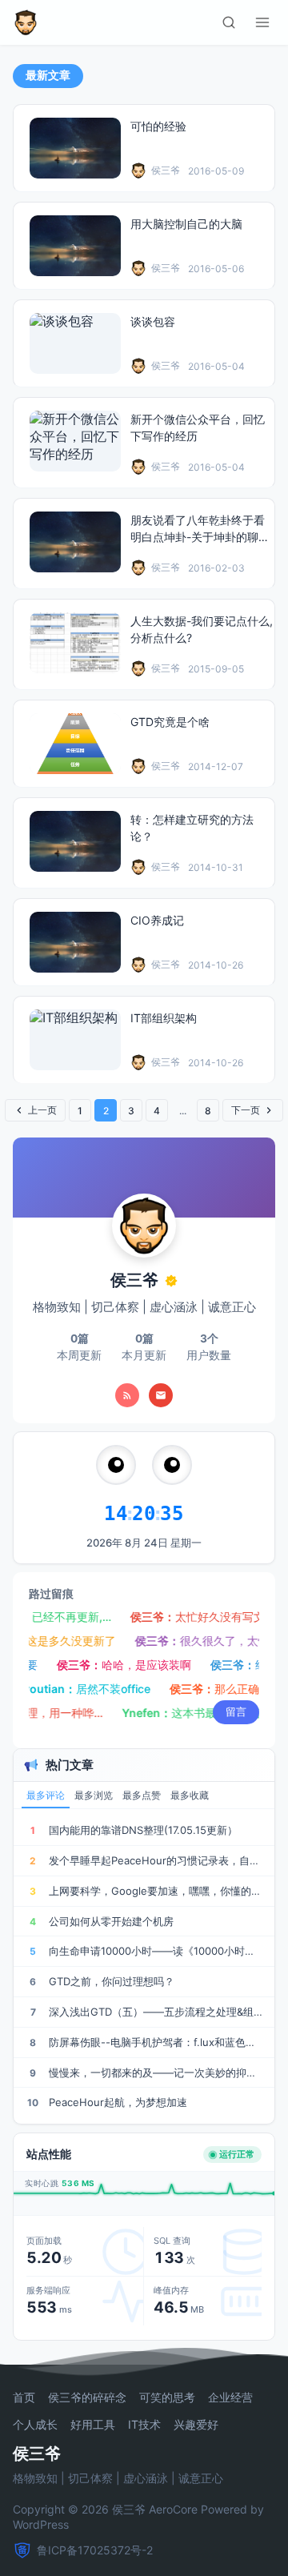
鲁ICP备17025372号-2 (95, 2550)
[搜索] (229, 22)
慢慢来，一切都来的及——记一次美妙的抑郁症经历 (156, 2072)
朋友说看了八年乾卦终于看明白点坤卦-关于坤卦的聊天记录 (200, 537)
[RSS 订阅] (127, 1395)
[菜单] (262, 22)
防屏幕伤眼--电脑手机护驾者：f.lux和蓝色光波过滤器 (156, 2042)
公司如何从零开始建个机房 (111, 1921)
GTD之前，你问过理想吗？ (112, 1981)
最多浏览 (94, 1796)
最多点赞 (142, 1796)
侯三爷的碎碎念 (87, 2397)
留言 (236, 1711)
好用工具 (93, 2425)
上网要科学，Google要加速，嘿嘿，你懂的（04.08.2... (156, 1891)
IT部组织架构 (164, 1018)
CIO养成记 (157, 920)
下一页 (246, 1110)
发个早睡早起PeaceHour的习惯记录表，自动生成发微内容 (156, 1860)
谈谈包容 (153, 321)
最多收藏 (190, 1796)
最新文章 (48, 75)
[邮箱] (161, 1395)
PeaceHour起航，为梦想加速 (118, 2102)
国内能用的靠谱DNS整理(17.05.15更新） (143, 1830)
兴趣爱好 (196, 2425)
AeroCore (173, 2509)
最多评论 (46, 1796)
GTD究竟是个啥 (170, 722)
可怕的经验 (158, 126)
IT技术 (144, 2425)
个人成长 (35, 2425)
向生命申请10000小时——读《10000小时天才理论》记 (156, 1951)
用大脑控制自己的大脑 (186, 224)
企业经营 (230, 2397)
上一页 (42, 1110)
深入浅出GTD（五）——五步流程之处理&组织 (156, 2012)
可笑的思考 (167, 2397)
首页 (24, 2397)
